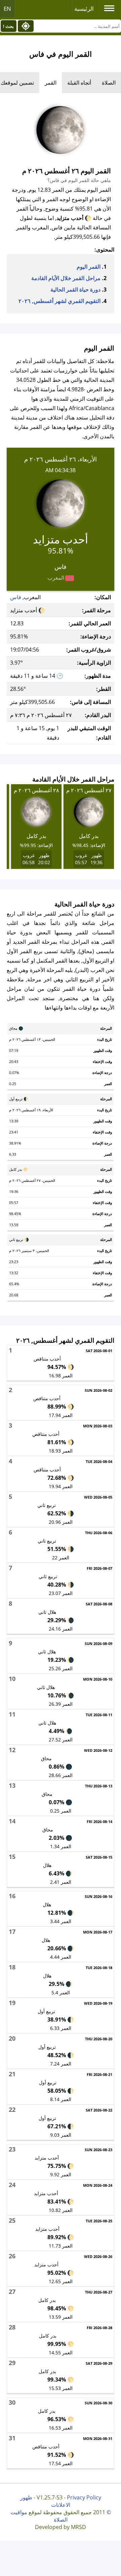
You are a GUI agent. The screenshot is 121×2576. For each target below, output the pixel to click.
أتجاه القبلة (79, 83)
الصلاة (109, 83)
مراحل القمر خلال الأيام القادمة (66, 278)
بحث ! (8, 26)
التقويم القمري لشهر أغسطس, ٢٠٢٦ (59, 301)
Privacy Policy (84, 2497)
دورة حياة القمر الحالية (75, 290)
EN (7, 9)
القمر (51, 83)
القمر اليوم (89, 267)
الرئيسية (84, 9)
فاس (16, 597)
